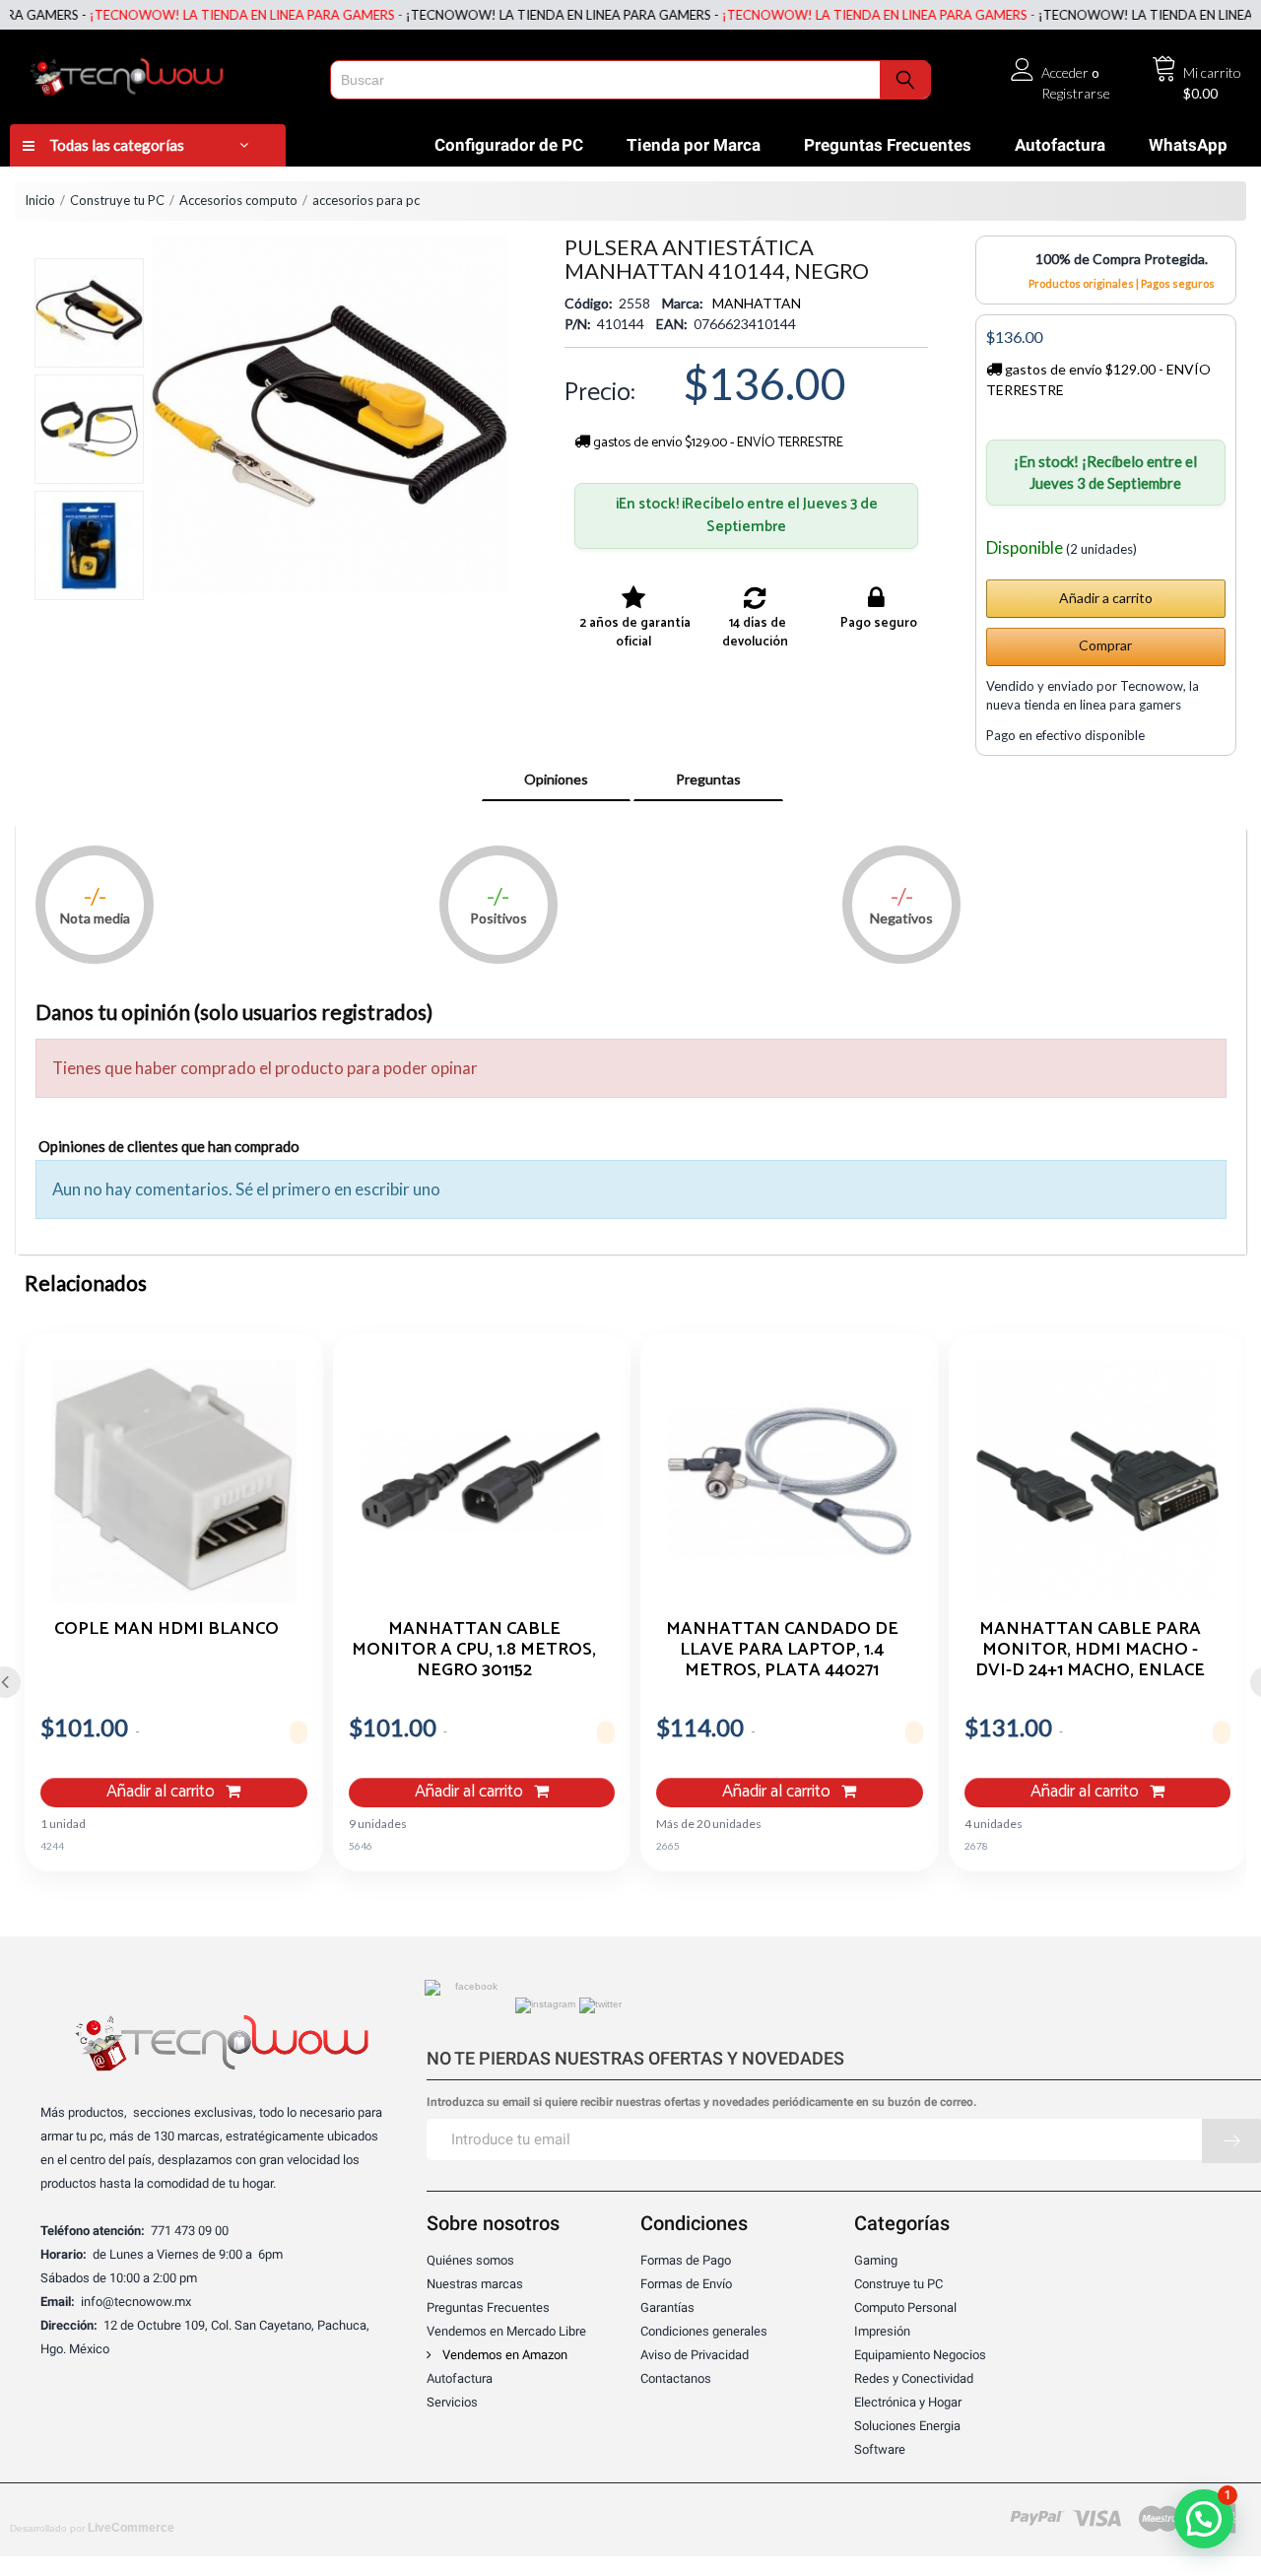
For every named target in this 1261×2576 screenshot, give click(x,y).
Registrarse (1076, 93)
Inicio (40, 200)
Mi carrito (1212, 72)
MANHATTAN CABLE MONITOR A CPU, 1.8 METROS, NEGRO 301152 (474, 1649)
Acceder (1065, 72)
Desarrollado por (92, 2528)
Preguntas (708, 779)
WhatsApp (1188, 145)
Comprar (1105, 645)
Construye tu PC (117, 200)
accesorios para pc (366, 200)
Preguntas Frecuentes (888, 145)
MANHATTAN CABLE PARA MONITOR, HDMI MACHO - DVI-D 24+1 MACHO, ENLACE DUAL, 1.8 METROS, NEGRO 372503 (1090, 1649)
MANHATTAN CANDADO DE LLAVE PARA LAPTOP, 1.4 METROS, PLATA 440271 (782, 1649)
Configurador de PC (509, 145)
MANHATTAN (757, 303)
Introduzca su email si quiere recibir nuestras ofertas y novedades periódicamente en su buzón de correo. (701, 2102)
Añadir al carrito (163, 1792)
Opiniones (556, 779)
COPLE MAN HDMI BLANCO (166, 1631)
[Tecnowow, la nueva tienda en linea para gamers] (165, 73)
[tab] (556, 780)
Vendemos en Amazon (503, 2355)
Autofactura (1060, 145)
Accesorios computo (238, 200)
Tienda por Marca (694, 145)
